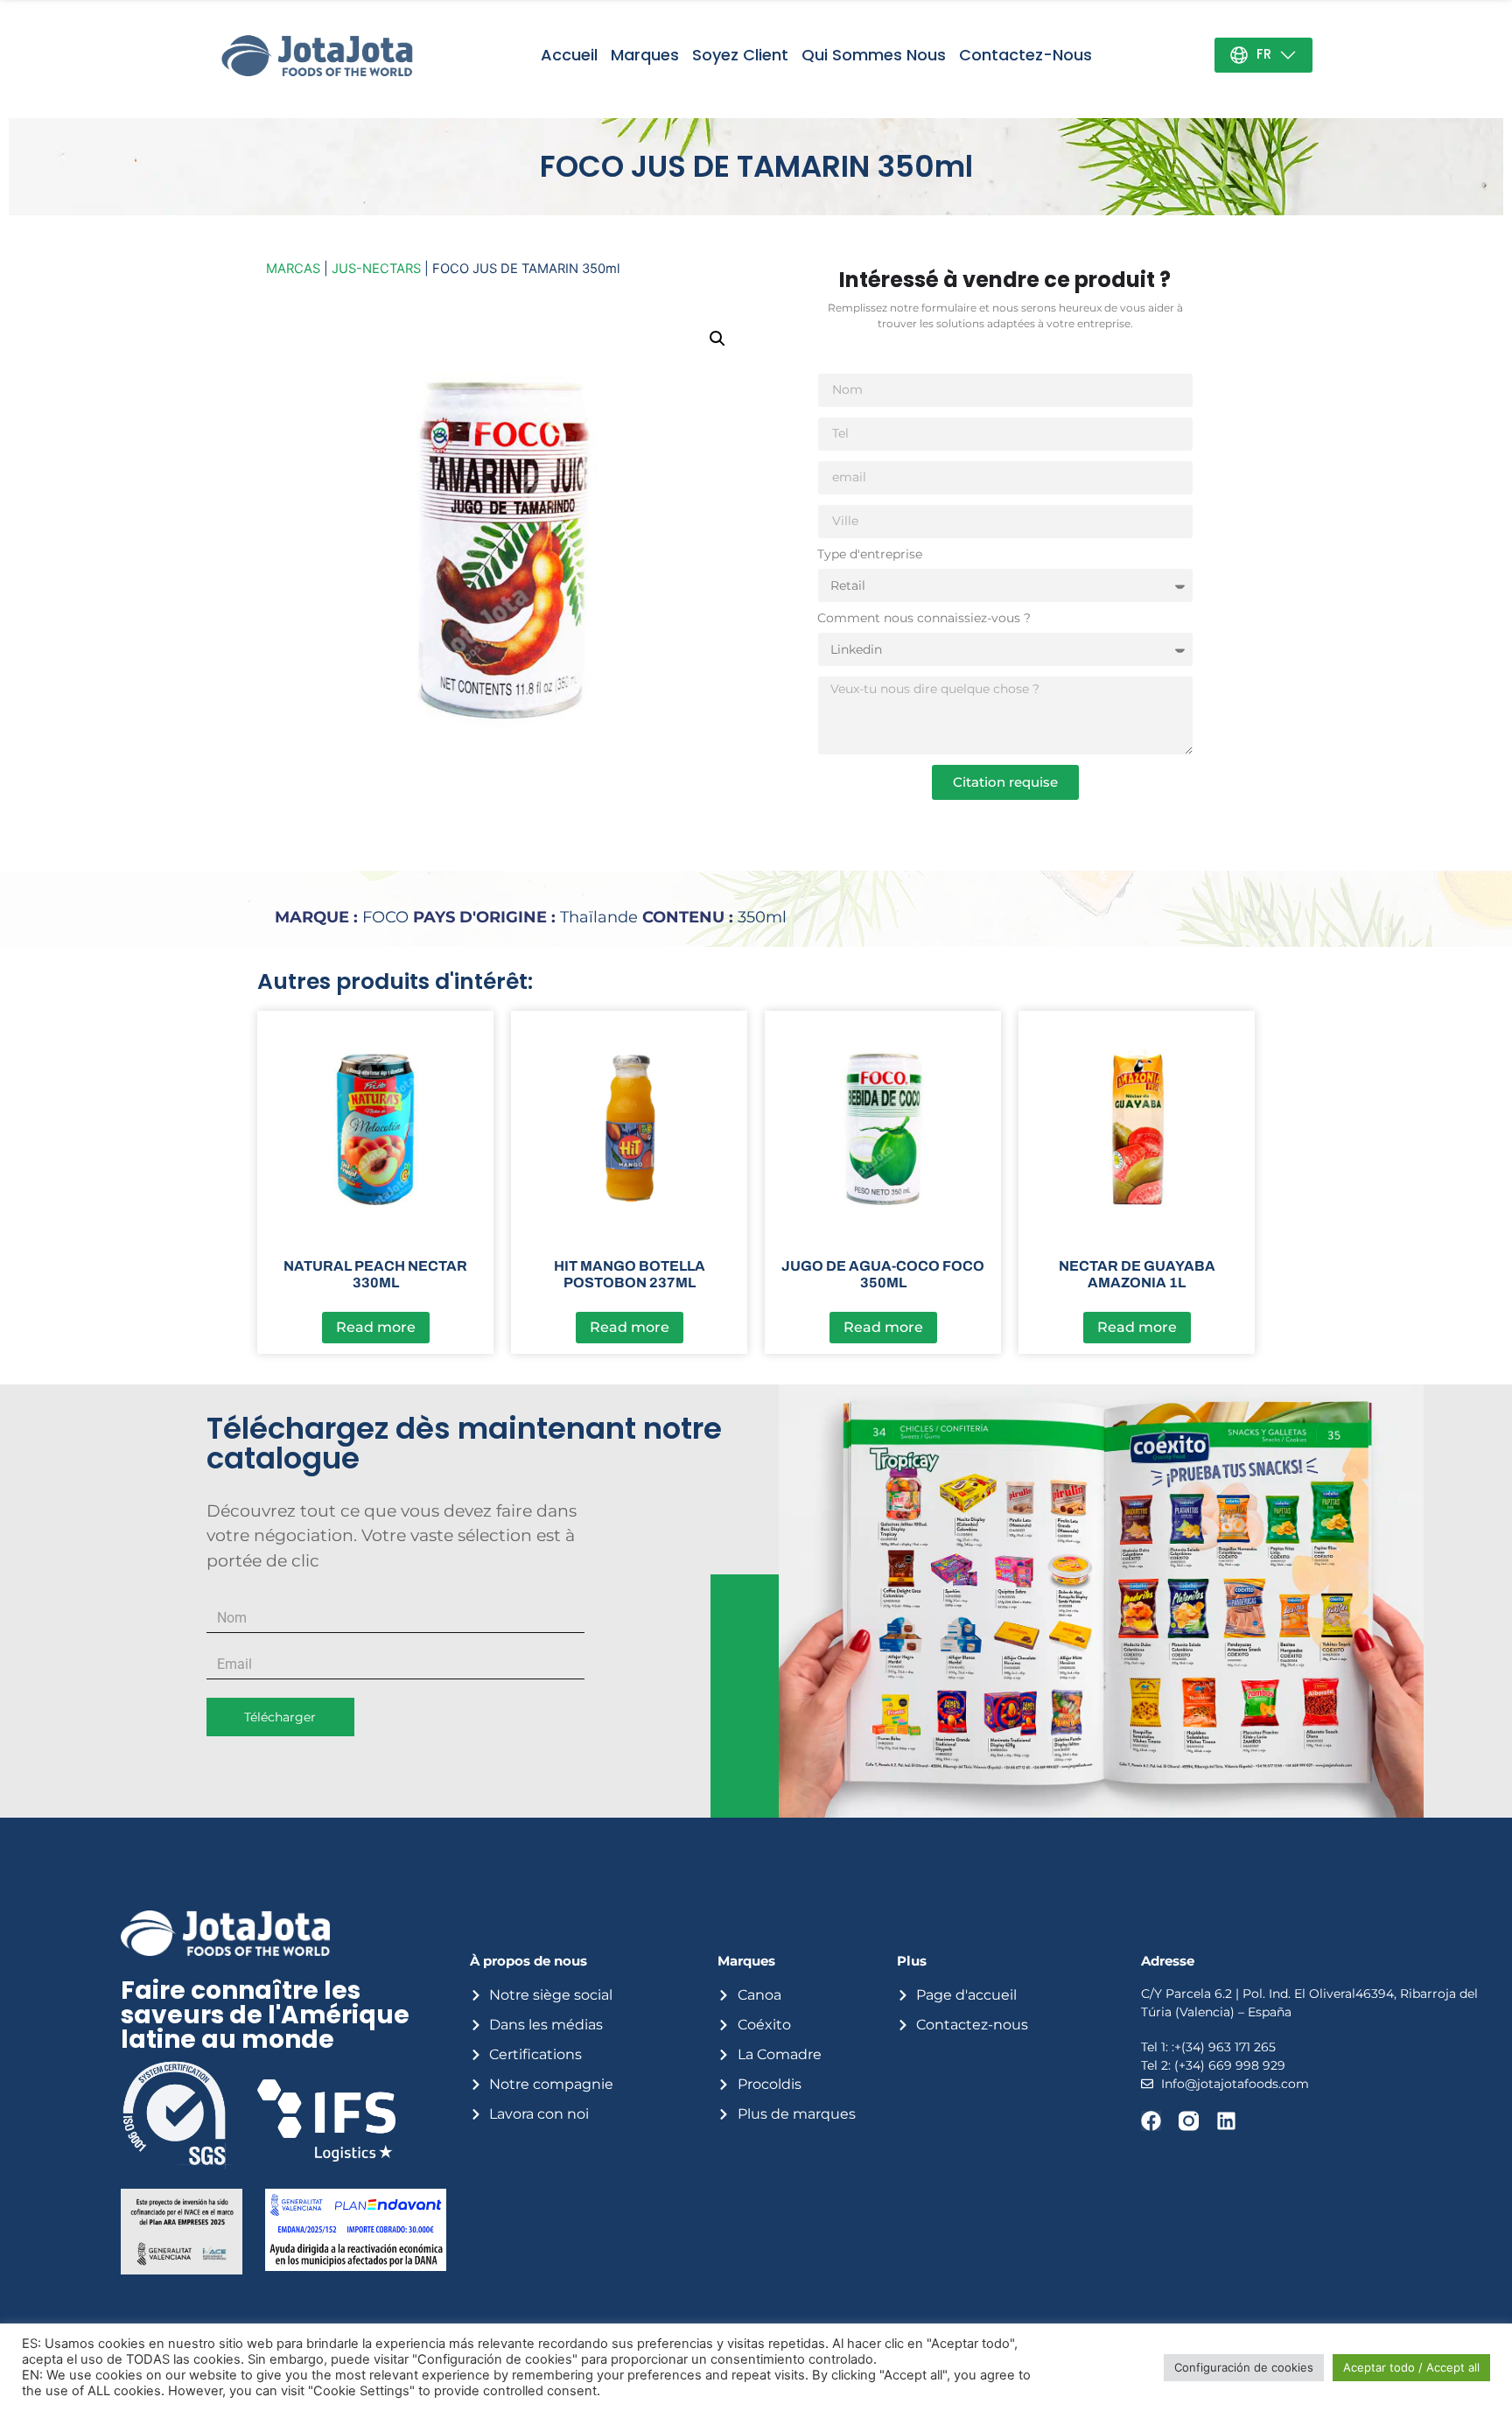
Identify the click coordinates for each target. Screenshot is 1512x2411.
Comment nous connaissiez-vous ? (924, 619)
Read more (376, 1327)
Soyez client (740, 55)
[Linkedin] (1226, 2121)
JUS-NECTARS (376, 269)
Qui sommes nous (874, 55)
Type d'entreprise (870, 555)
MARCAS (293, 269)
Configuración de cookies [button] (1244, 2367)
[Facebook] (1151, 2121)
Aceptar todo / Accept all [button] (1411, 2367)
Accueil (569, 55)
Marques (645, 55)
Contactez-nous (1025, 55)
